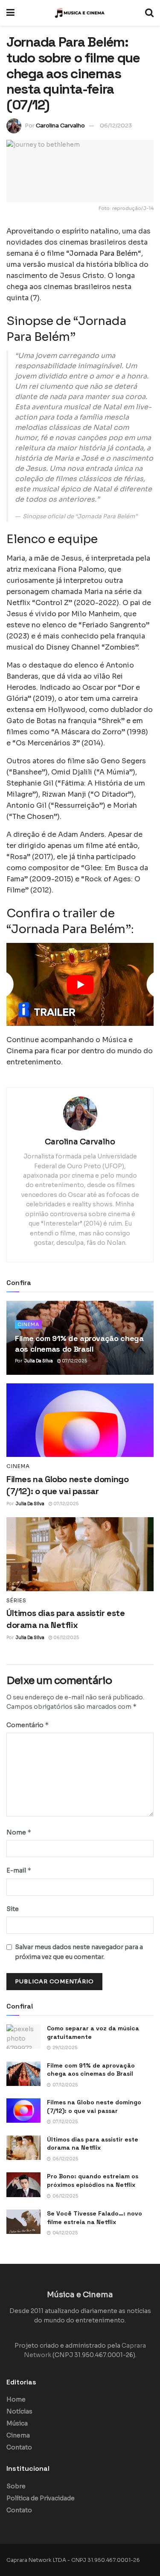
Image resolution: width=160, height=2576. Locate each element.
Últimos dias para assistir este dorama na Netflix (93, 2144)
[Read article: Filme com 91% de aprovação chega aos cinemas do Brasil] (23, 2074)
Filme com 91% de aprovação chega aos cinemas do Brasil (91, 2070)
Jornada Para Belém (103, 253)
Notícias (19, 2411)
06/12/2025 (66, 1638)
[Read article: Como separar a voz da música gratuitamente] (23, 2037)
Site (13, 1909)
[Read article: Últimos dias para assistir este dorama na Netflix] (80, 1554)
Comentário (28, 1725)
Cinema (28, 1324)
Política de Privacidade (41, 2498)
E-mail (19, 1870)
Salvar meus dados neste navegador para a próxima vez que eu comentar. (79, 1952)
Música (17, 2423)
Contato (19, 2447)
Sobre (16, 2486)
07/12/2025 (74, 1361)
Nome (19, 1832)
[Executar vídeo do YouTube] (80, 984)
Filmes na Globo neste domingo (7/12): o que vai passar (94, 2106)
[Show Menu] (10, 13)
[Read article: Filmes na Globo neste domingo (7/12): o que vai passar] (80, 1420)
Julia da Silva (39, 1361)
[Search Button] (149, 13)
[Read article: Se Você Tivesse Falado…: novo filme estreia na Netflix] (23, 2222)
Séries (16, 1601)
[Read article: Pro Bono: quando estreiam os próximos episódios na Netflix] (23, 2185)
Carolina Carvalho (60, 126)
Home (16, 2399)
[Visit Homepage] (80, 13)
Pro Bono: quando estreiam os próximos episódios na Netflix (93, 2180)
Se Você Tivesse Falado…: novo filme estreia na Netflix (95, 2218)
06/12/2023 (116, 126)
